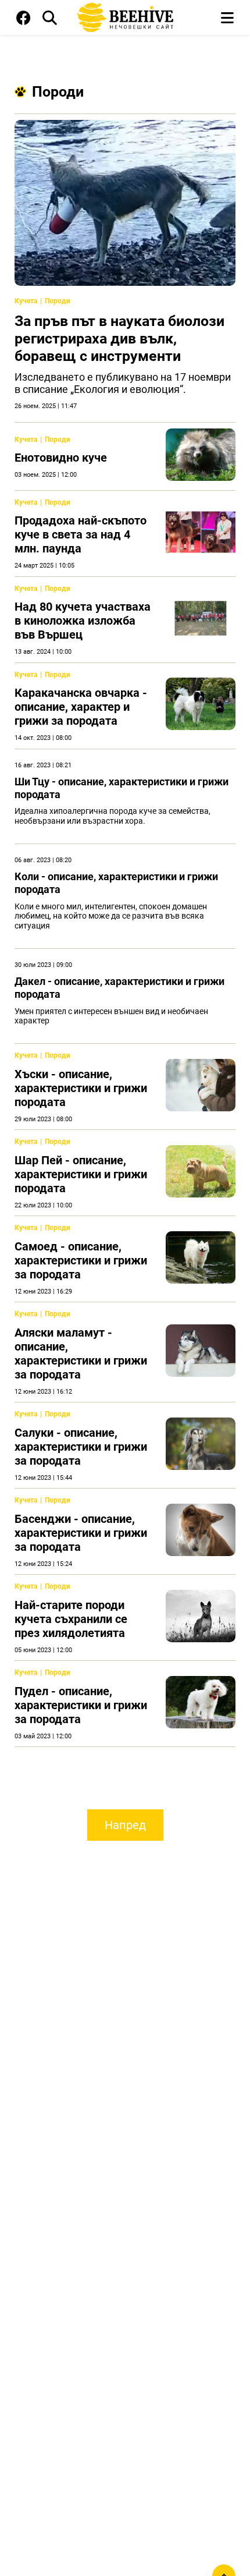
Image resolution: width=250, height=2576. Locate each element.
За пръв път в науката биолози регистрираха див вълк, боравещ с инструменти (119, 339)
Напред (125, 1825)
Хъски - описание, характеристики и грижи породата (81, 1088)
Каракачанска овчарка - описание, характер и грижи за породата (81, 707)
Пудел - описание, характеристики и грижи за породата (81, 1705)
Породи (58, 92)
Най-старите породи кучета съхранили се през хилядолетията (71, 1619)
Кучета (26, 301)
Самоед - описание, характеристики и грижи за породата (81, 1260)
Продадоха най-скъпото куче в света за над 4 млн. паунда (81, 534)
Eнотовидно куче (61, 458)
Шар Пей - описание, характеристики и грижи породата (81, 1174)
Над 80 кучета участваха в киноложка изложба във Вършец (83, 621)
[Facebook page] (24, 20)
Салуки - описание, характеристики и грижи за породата (81, 1447)
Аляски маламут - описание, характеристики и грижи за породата (81, 1353)
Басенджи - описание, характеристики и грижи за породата (81, 1533)
